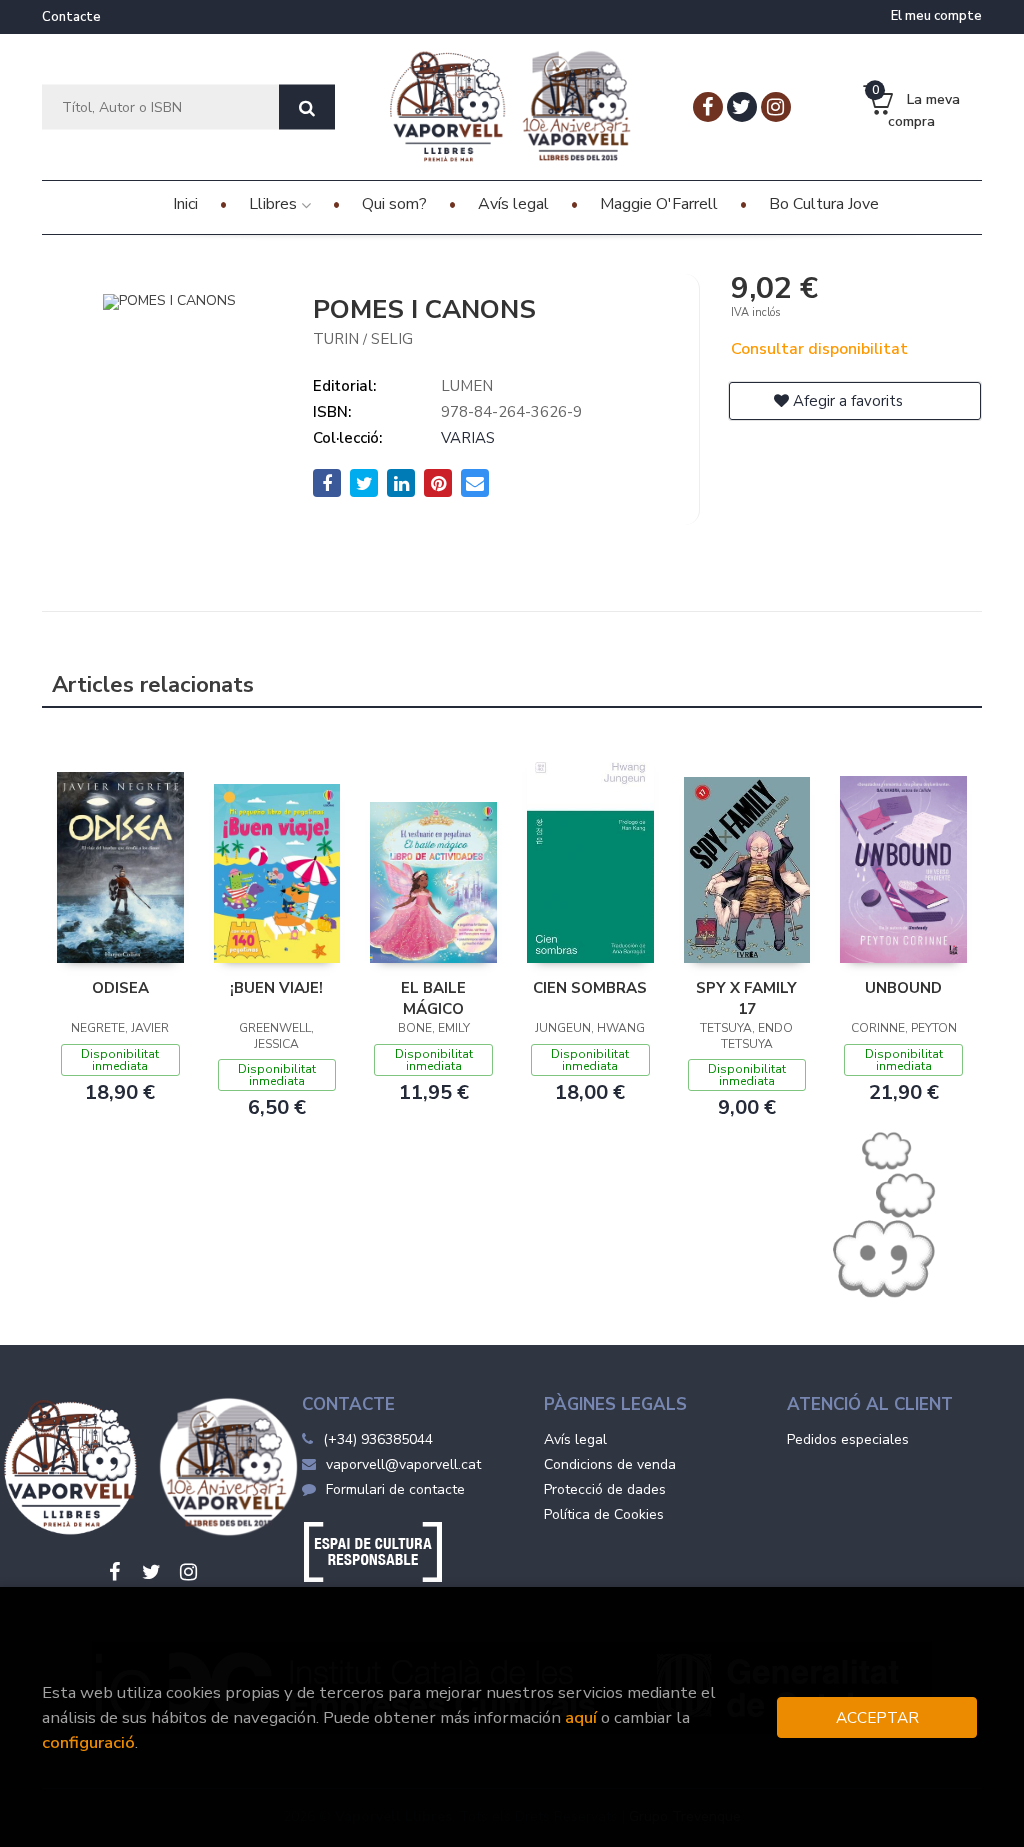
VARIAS (468, 438)
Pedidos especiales (848, 1439)
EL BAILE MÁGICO (433, 998)
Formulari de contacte (395, 1489)
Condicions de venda (610, 1464)
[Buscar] (307, 107)
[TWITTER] (742, 107)
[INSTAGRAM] (776, 107)
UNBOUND (903, 988)
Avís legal (575, 1439)
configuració (88, 1742)
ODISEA (120, 988)
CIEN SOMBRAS (590, 988)
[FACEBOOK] (708, 107)
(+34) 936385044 (378, 1439)
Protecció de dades (605, 1489)
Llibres (275, 204)
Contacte (71, 17)
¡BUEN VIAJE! (276, 988)
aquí (581, 1717)
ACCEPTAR (877, 1717)
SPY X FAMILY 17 (746, 998)
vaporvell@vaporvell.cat (403, 1464)
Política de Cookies (604, 1514)
